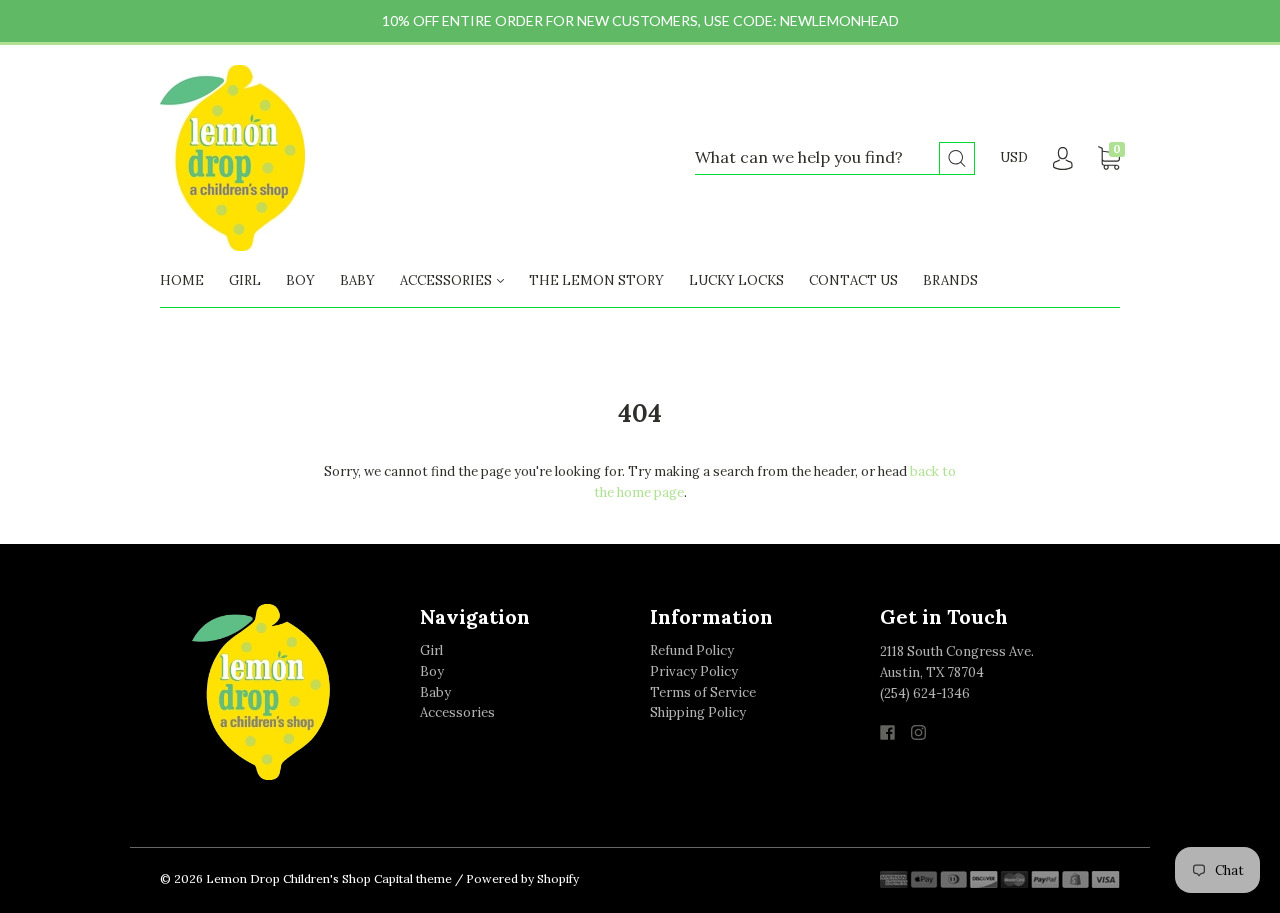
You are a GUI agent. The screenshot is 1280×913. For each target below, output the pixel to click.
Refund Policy (692, 650)
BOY (300, 280)
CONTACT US (853, 280)
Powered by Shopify (522, 878)
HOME (182, 280)
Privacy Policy (694, 671)
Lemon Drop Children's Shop (288, 878)
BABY (357, 280)
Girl (431, 650)
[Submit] (957, 158)
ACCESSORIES (447, 280)
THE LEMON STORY (596, 280)
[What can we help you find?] (835, 158)
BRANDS (950, 280)
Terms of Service (703, 692)
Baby (435, 692)
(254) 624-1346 (925, 693)
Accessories (457, 712)
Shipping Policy (698, 712)
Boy (432, 671)
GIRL (245, 280)
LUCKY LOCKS (736, 280)
